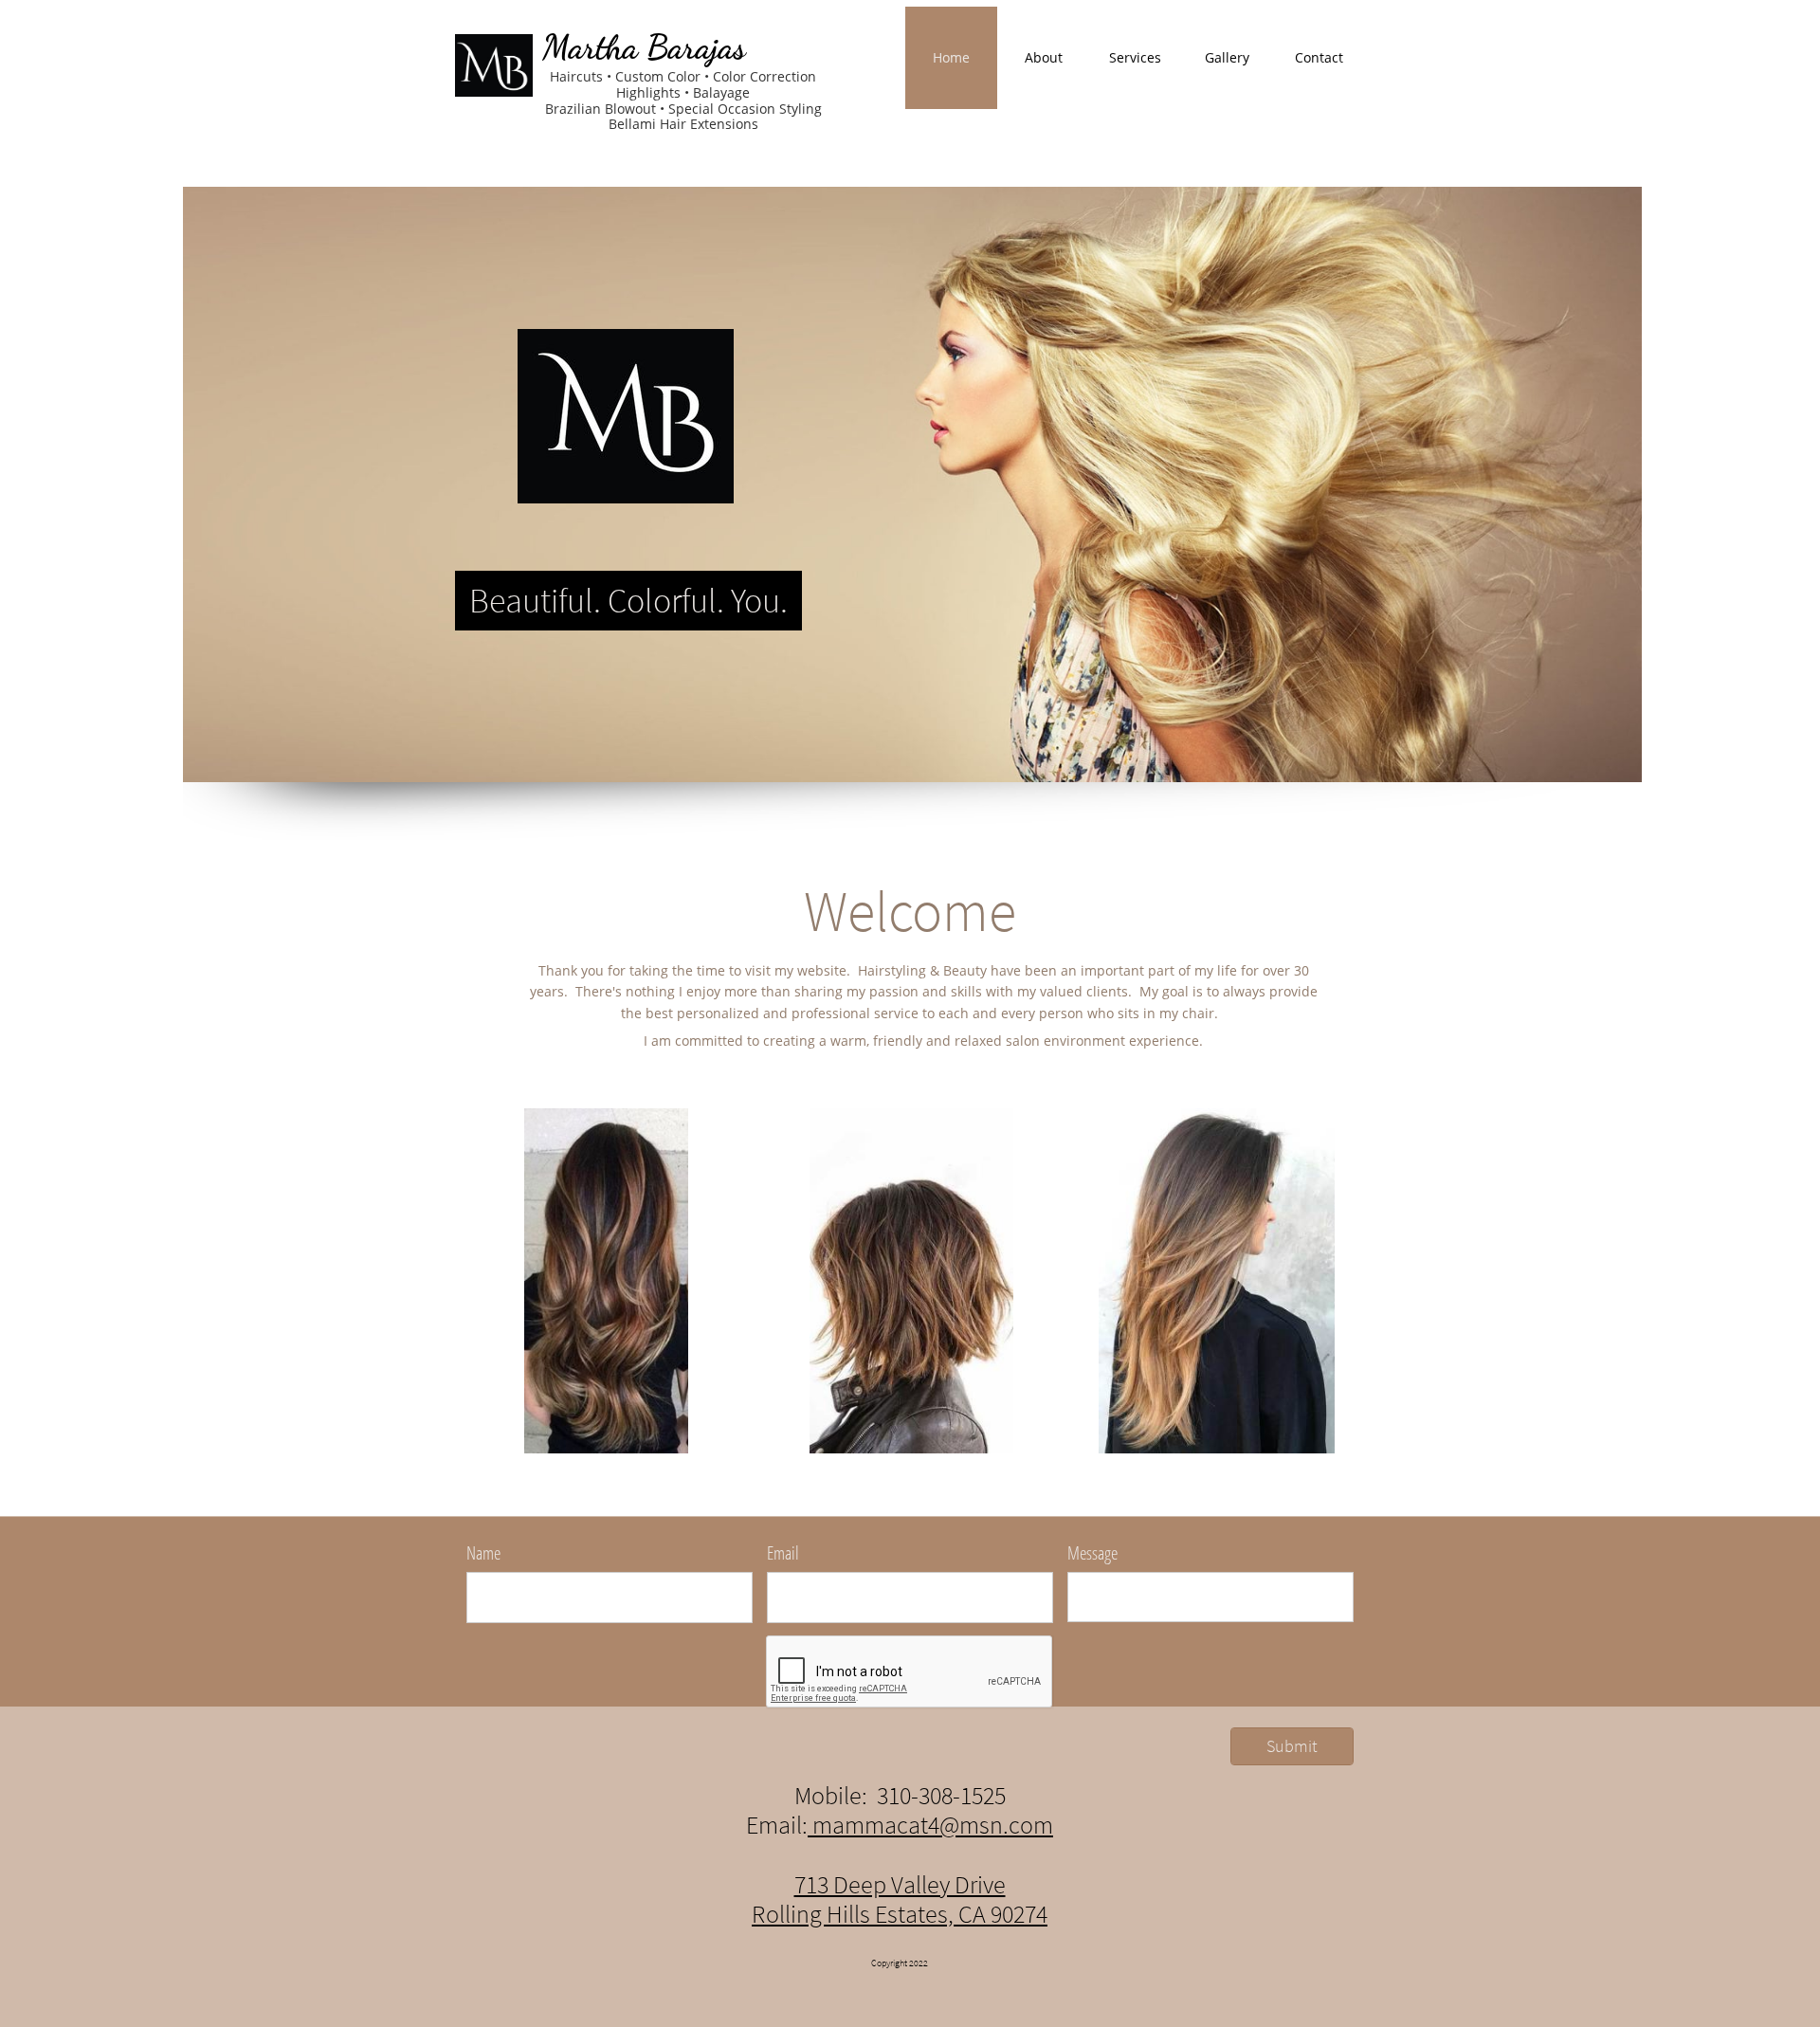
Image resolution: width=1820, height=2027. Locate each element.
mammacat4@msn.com (930, 1825)
